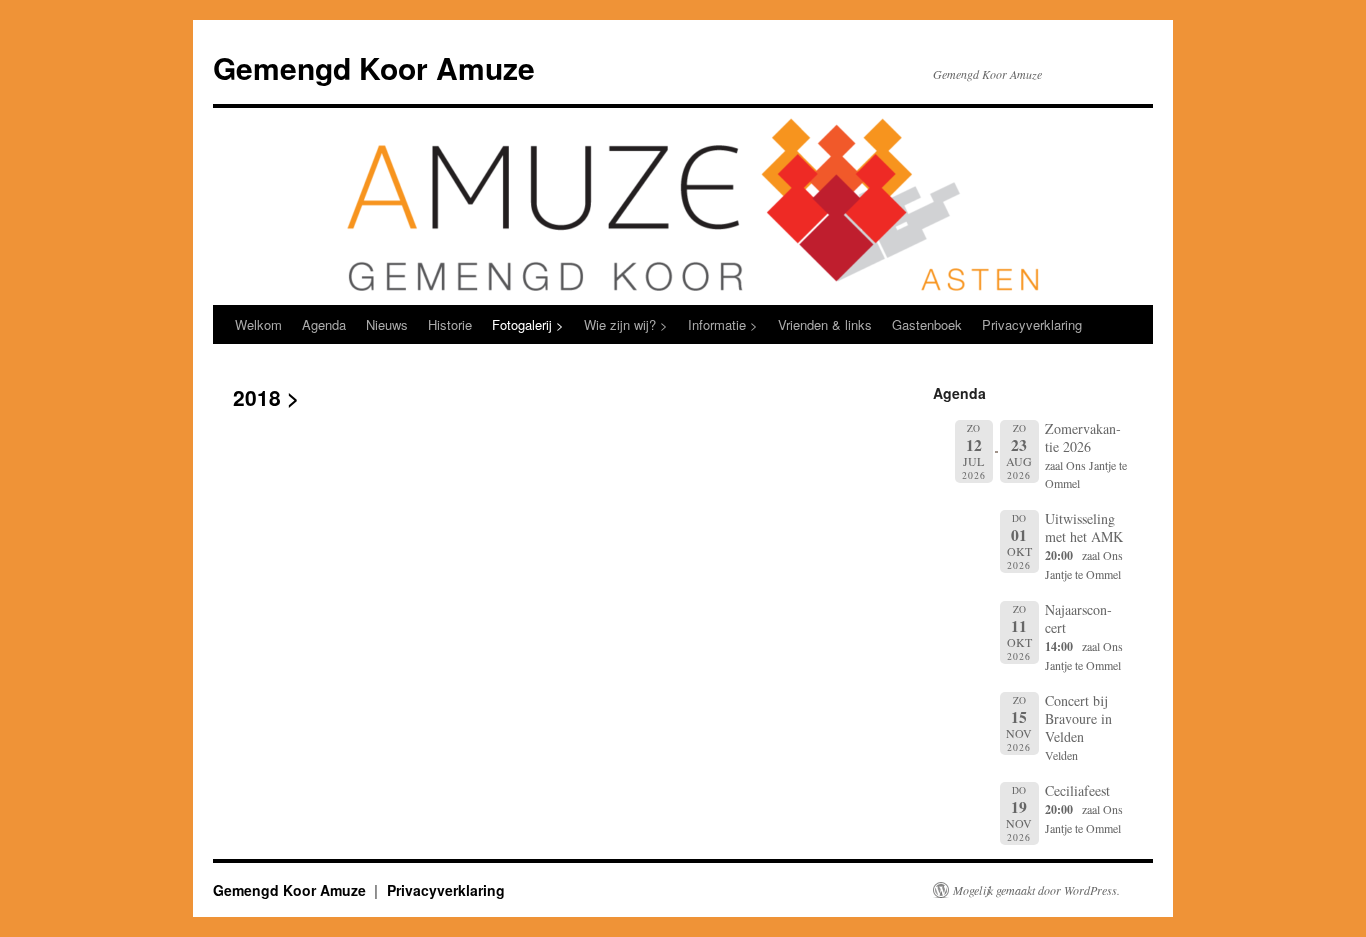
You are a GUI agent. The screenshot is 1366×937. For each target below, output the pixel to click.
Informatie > (723, 324)
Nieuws (387, 324)
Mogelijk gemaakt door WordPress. (1036, 890)
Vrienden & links (825, 324)
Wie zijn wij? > (626, 324)
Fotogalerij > (528, 324)
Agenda (324, 324)
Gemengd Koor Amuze (374, 67)
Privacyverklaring (1032, 324)
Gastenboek (927, 324)
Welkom (258, 324)
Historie (450, 324)
